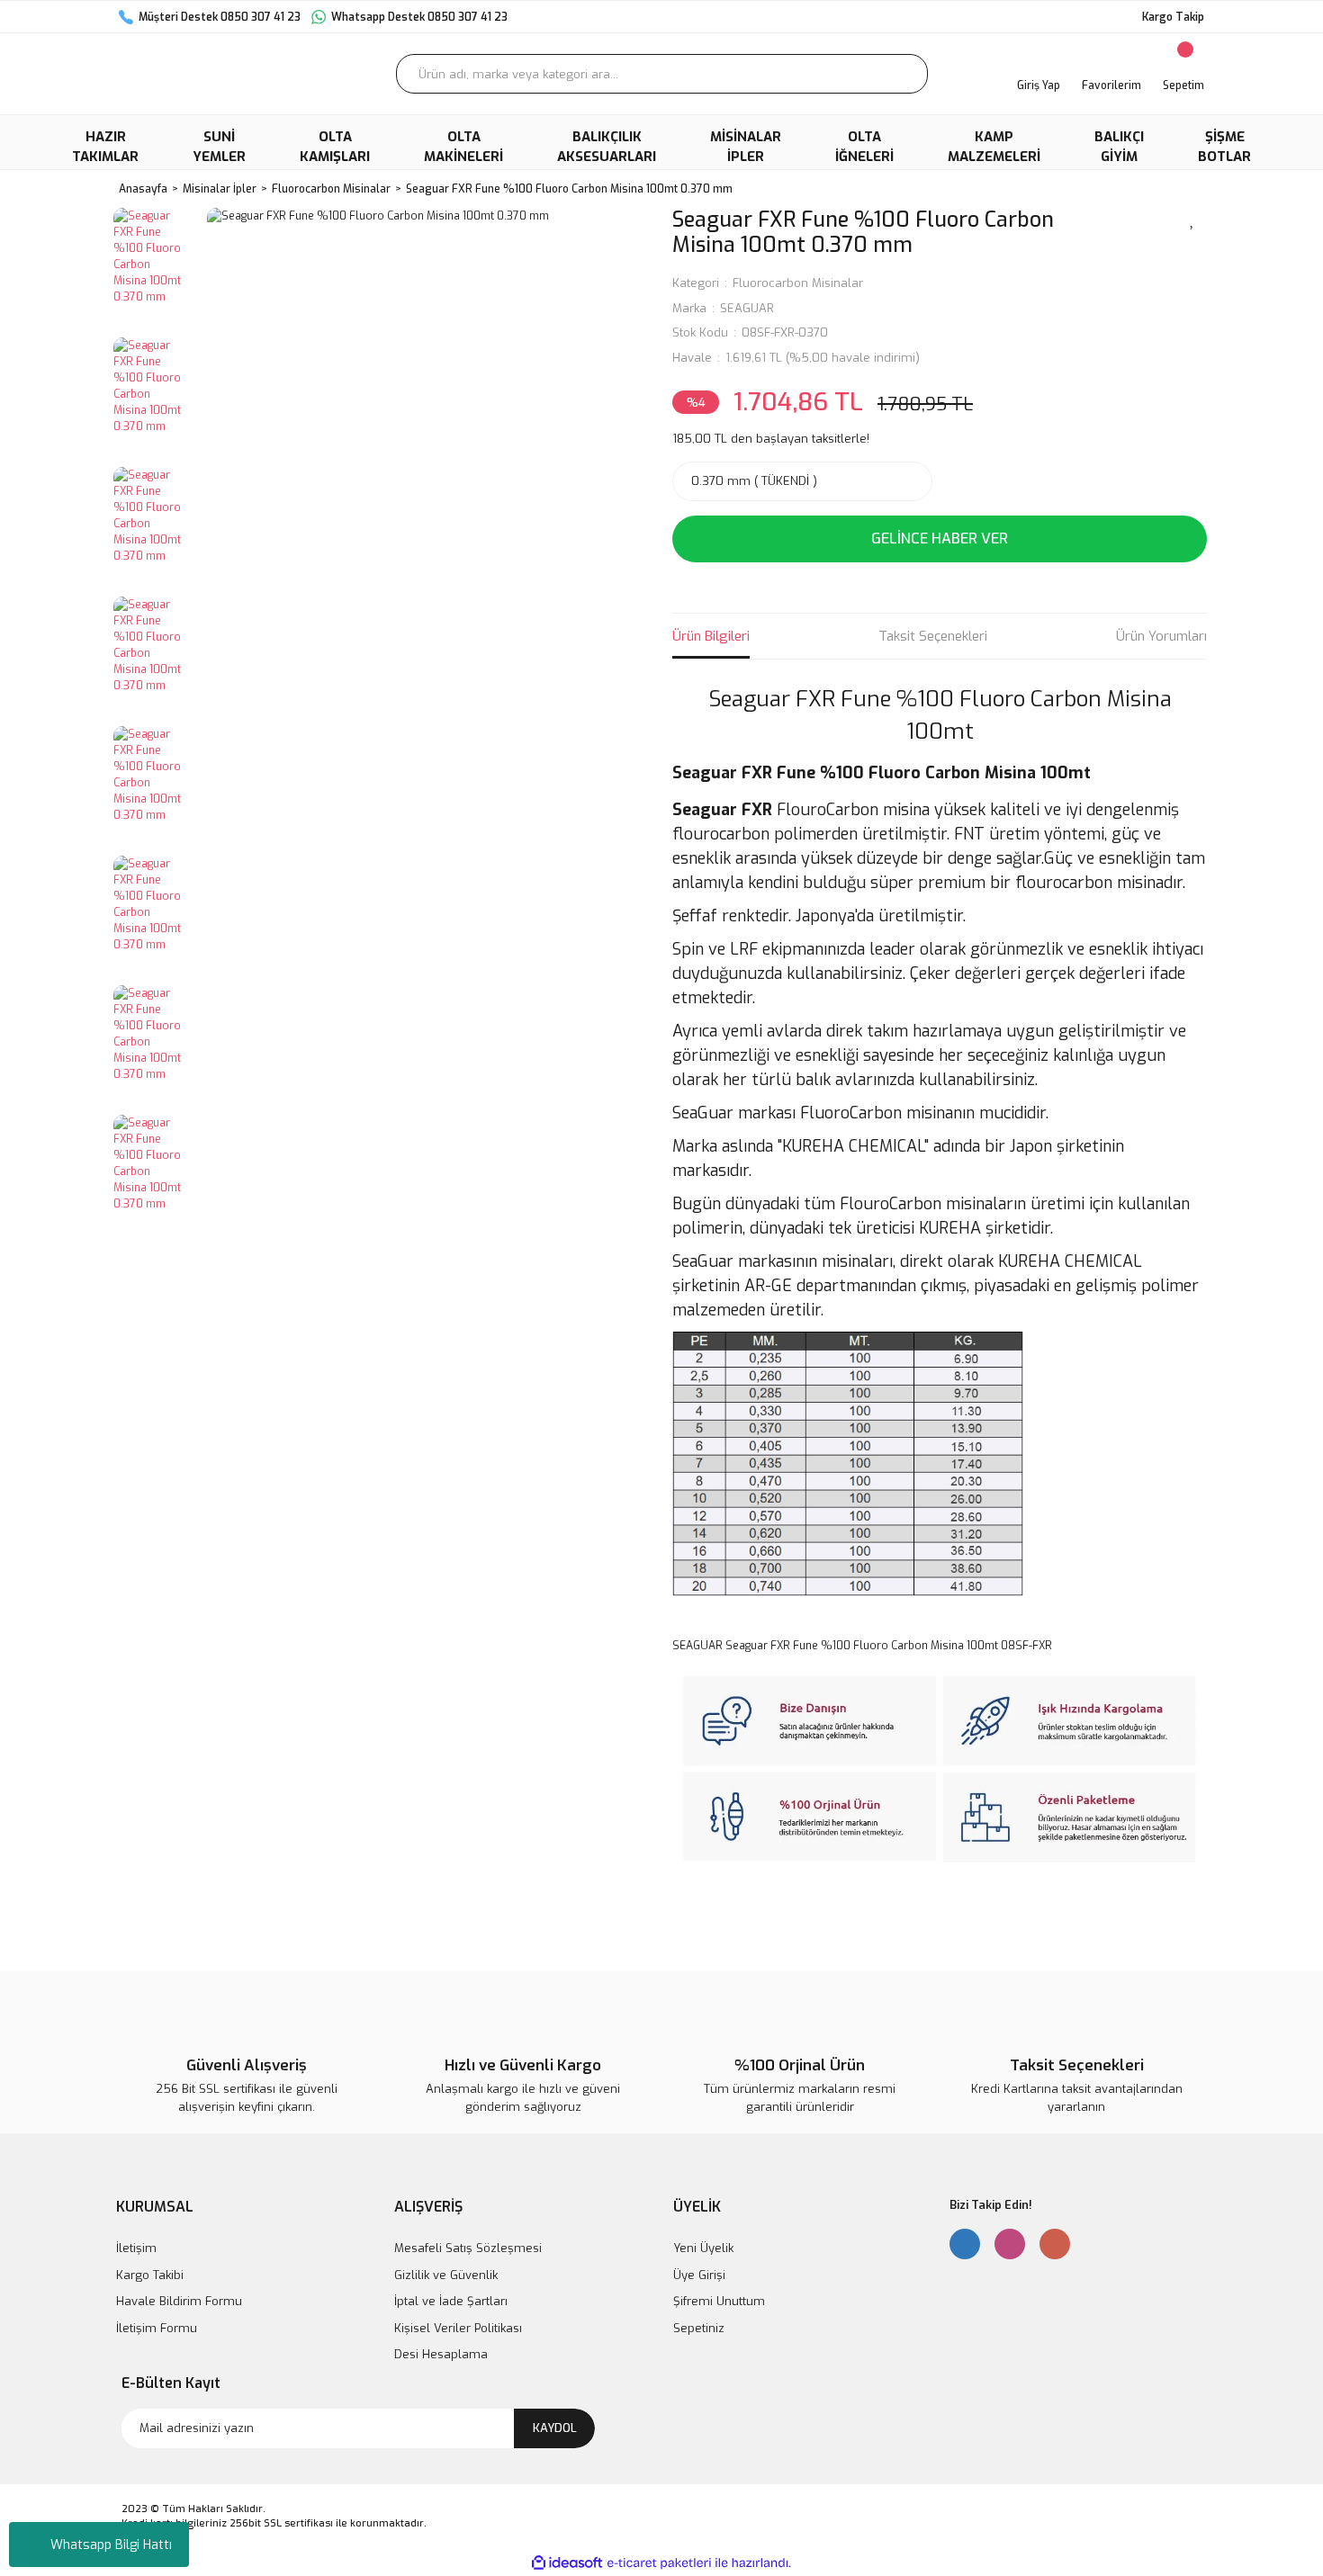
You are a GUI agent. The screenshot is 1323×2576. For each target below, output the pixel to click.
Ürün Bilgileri (711, 636)
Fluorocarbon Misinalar (798, 283)
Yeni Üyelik (703, 2248)
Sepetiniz (699, 2328)
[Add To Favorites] (1192, 219)
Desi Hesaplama (441, 2354)
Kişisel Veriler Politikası (458, 2328)
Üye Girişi (699, 2275)
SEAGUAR (747, 308)
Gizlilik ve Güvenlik (446, 2275)
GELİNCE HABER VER (940, 539)
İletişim (136, 2248)
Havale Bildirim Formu (179, 2301)
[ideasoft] (567, 2563)
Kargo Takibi (150, 2275)
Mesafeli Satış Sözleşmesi (468, 2248)
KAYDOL (555, 2428)
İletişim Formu (157, 2328)
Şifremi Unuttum (719, 2301)
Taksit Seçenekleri (933, 636)
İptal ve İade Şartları (451, 2301)
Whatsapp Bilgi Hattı (111, 2545)
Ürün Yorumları (1161, 636)
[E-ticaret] (659, 2563)
